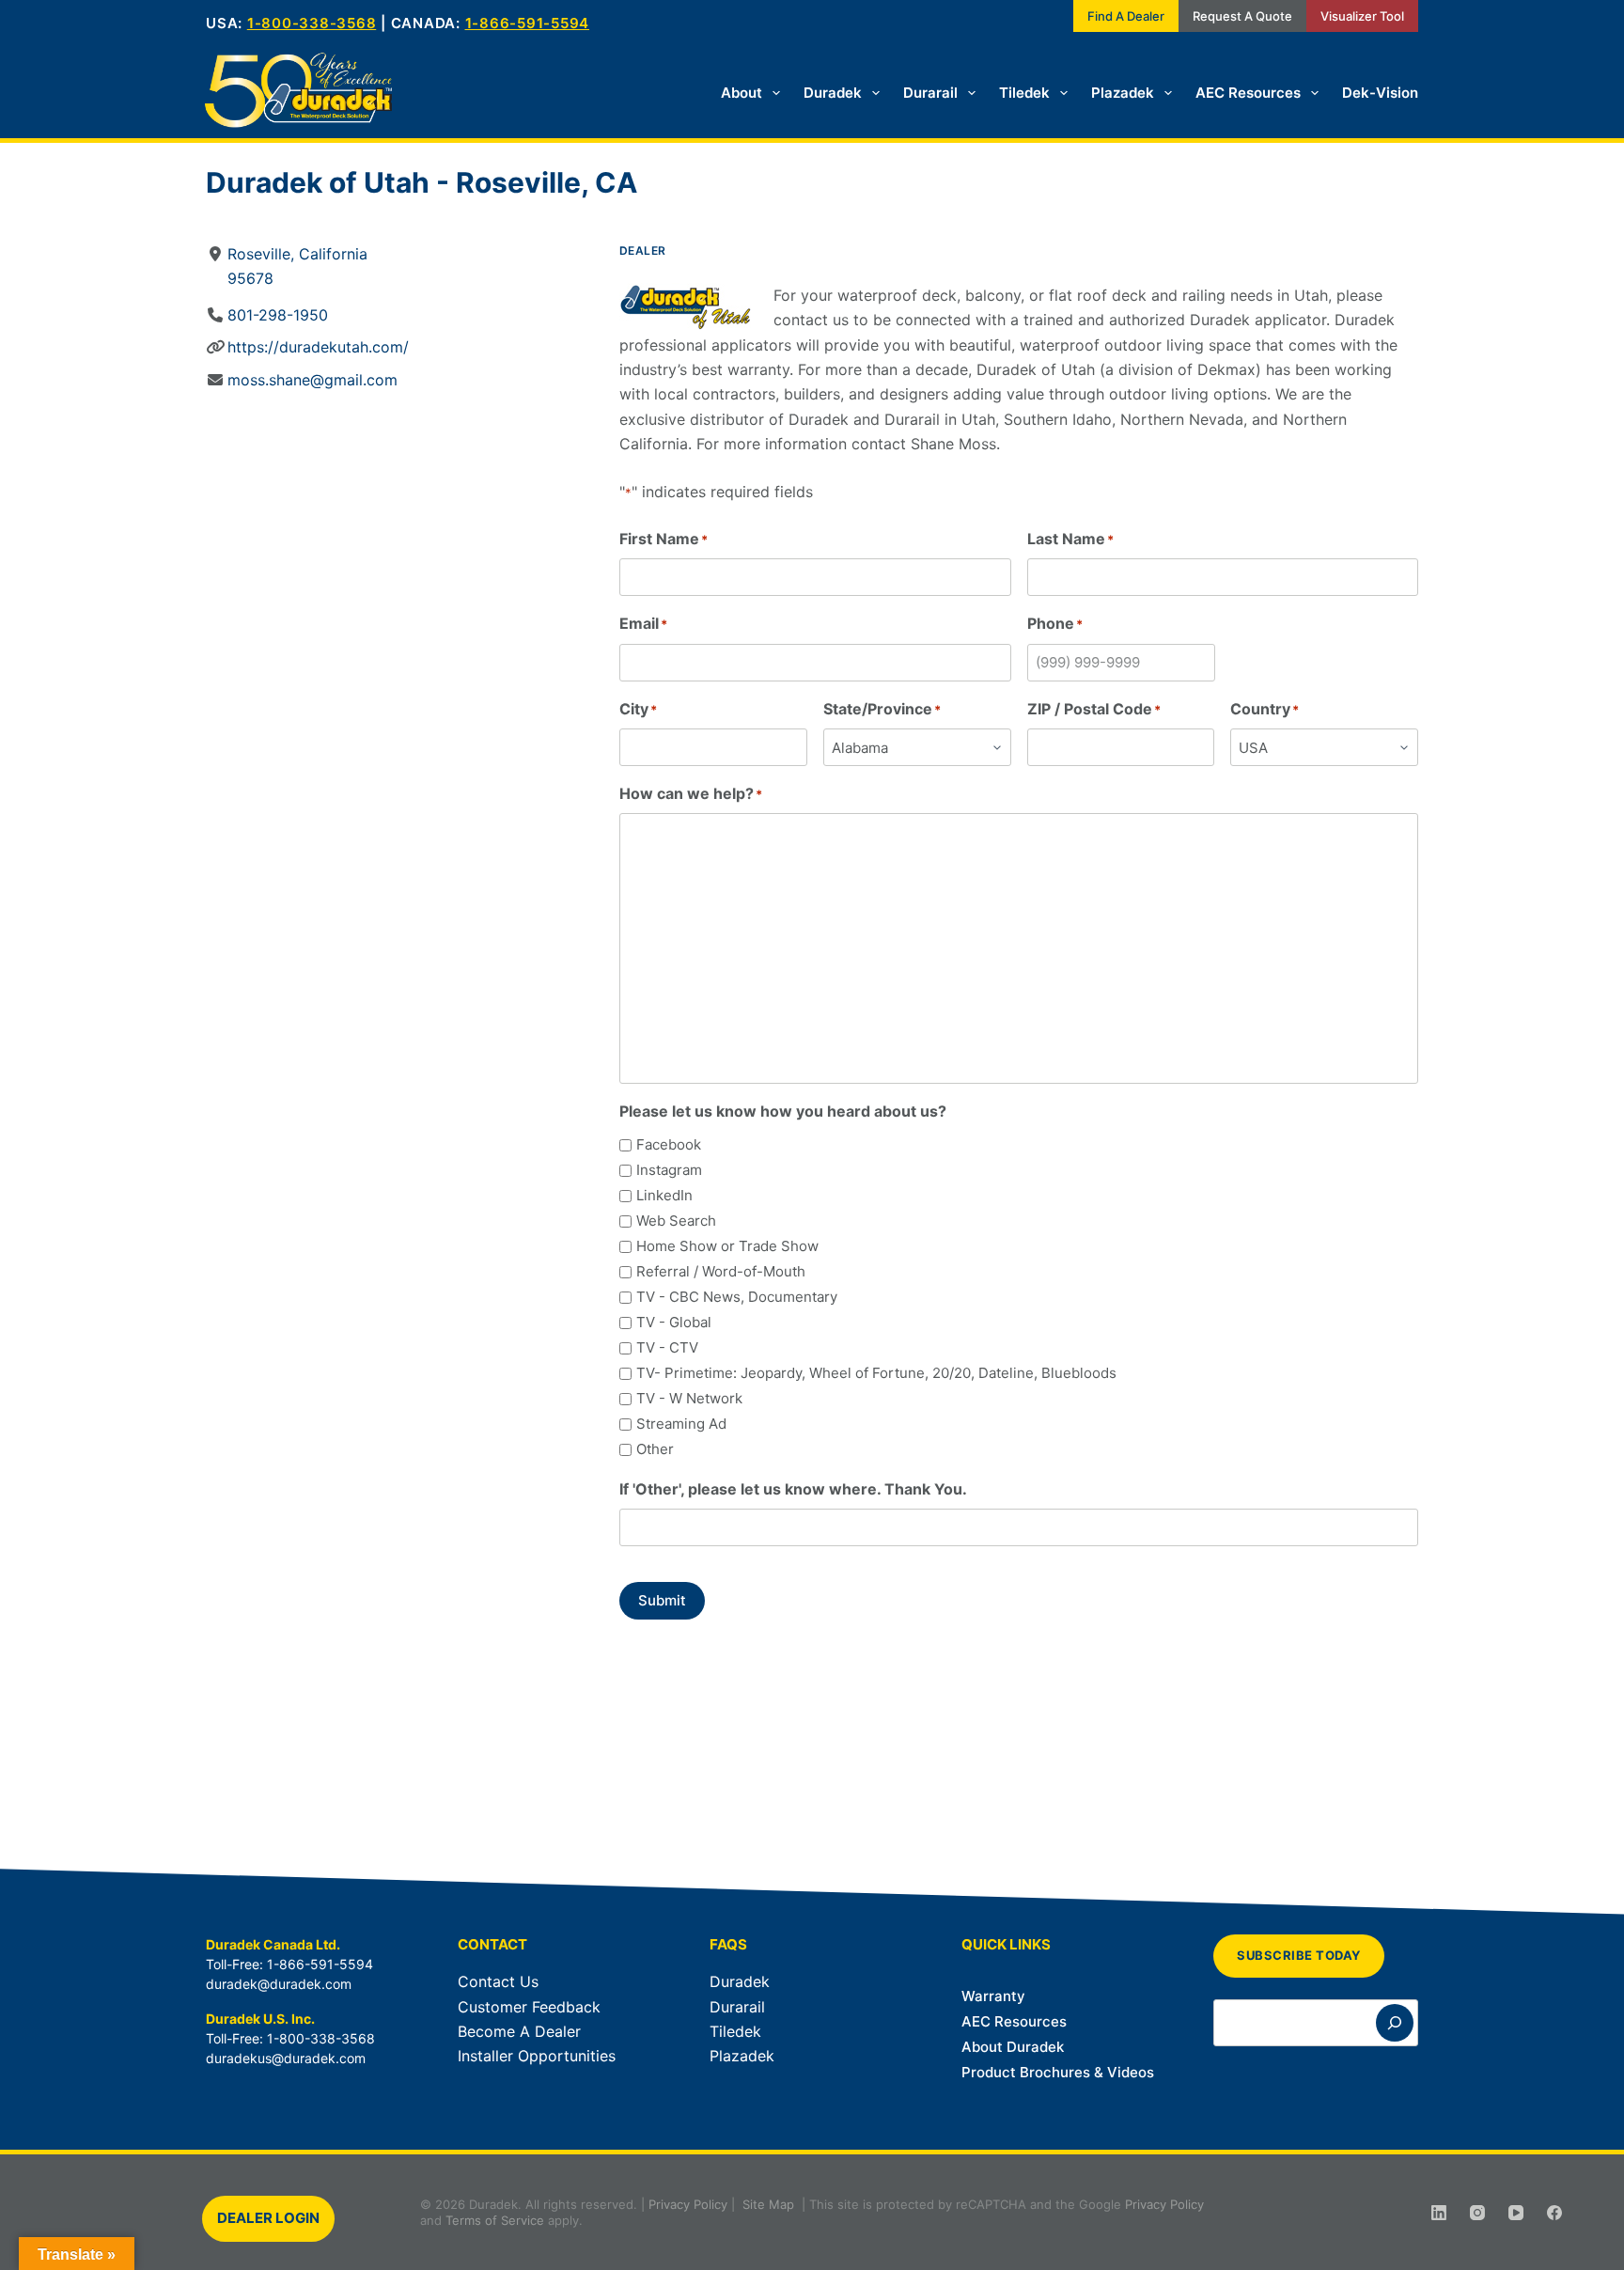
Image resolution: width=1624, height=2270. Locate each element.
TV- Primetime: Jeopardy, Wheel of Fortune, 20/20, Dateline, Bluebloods (876, 1373)
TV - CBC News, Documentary (737, 1297)
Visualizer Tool (1362, 16)
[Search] (1395, 2023)
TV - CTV (667, 1347)
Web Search (676, 1221)
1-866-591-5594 (528, 23)
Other (655, 1449)
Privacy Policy (688, 2204)
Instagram (669, 1170)
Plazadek (1123, 93)
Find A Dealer (1126, 16)
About (742, 93)
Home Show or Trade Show (727, 1246)
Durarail (930, 93)
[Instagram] (1477, 2213)
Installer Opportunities (537, 2056)
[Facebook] (1554, 2213)
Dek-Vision (1380, 93)
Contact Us (498, 1981)
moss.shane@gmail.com (312, 380)
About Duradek (1013, 2047)
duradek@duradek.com (279, 1984)
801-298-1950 (278, 315)
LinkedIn (664, 1195)
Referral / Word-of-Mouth (721, 1271)
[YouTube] (1516, 2213)
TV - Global (674, 1322)
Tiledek (1024, 93)
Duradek (833, 93)
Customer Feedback (529, 2007)
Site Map (768, 2204)
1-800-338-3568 (312, 23)
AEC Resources (1248, 93)
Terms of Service (495, 2220)
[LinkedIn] (1439, 2213)
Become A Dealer (519, 2031)
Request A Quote (1242, 16)
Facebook (669, 1144)
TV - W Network (689, 1398)
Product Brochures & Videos (1058, 2072)
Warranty (993, 1996)
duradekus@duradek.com (286, 2058)
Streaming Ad (681, 1424)
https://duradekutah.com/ (318, 347)
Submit (662, 1600)
